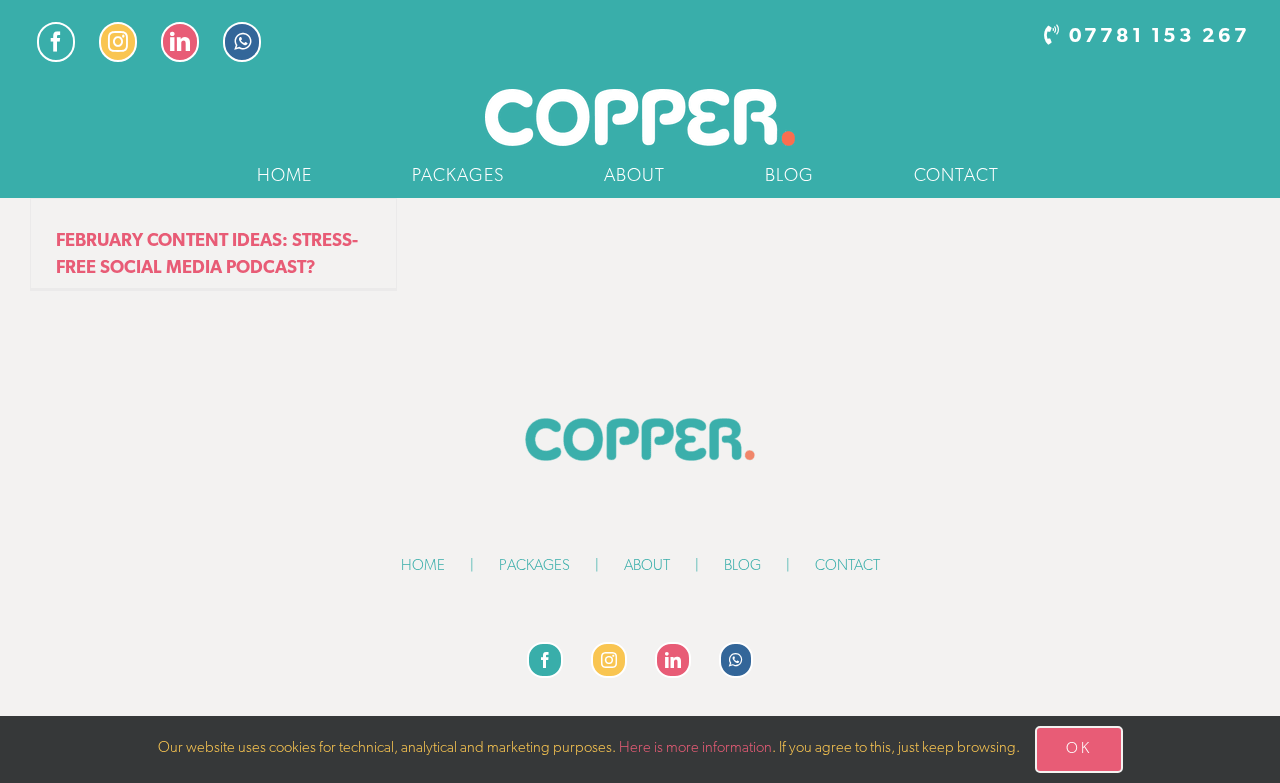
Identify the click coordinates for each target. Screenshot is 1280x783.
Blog (742, 566)
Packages (534, 566)
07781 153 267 (1159, 37)
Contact (847, 566)
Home (423, 566)
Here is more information (695, 748)
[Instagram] (609, 660)
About (647, 566)
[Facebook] (545, 660)
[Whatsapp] (736, 660)
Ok (1079, 749)
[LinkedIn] (673, 660)
